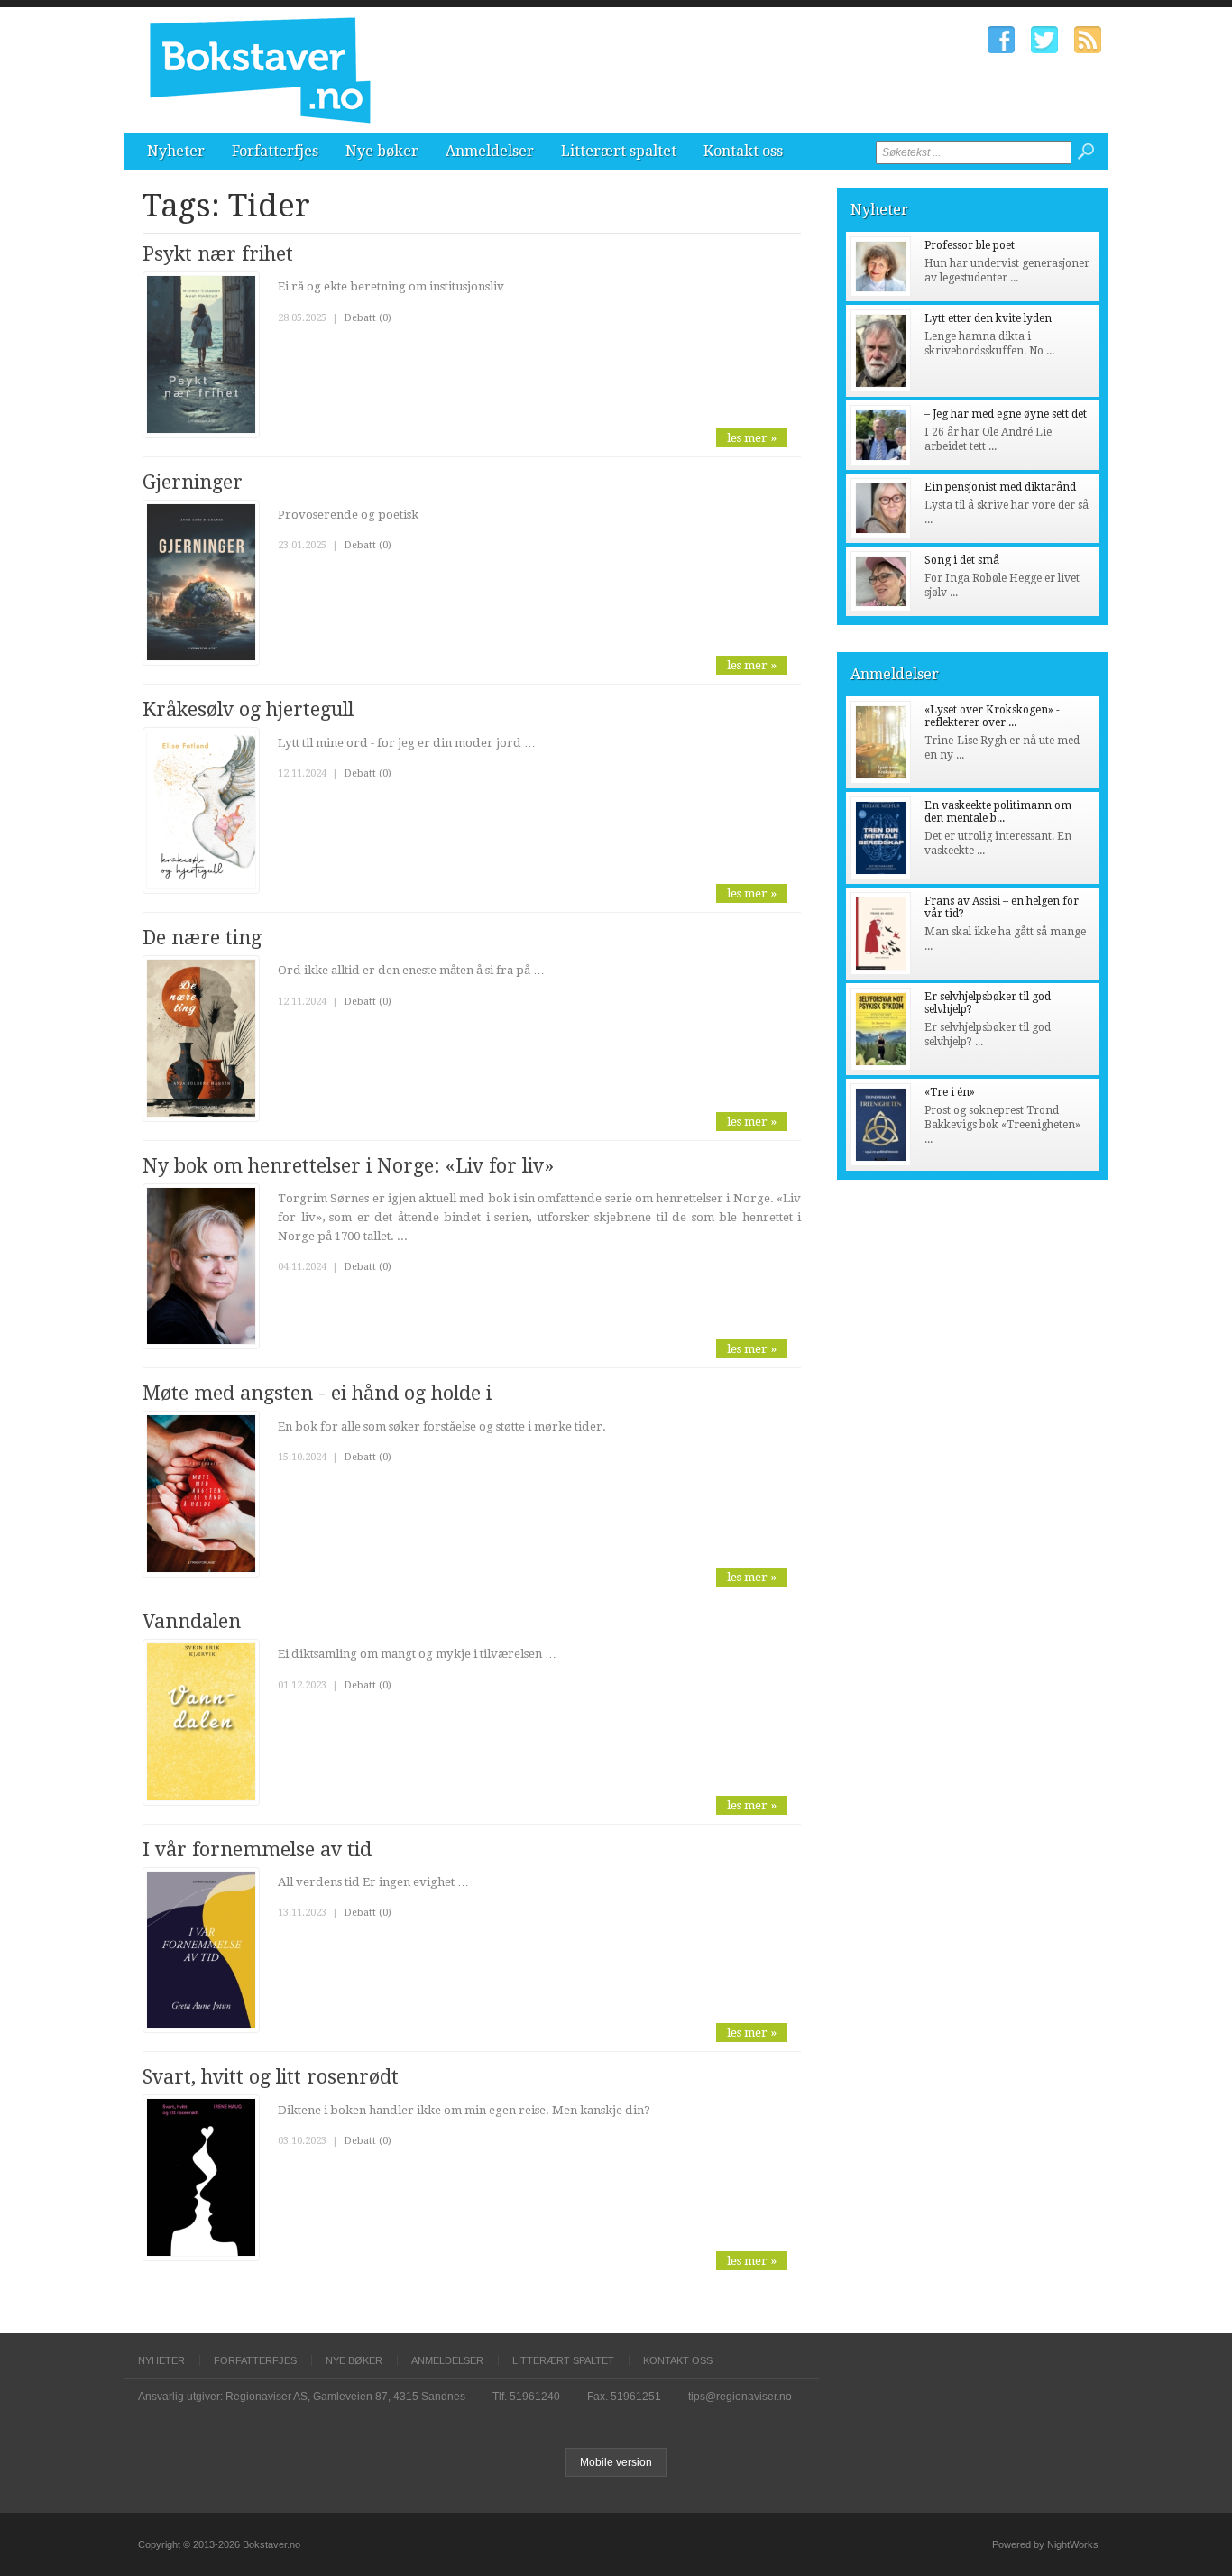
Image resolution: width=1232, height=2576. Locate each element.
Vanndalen (192, 1621)
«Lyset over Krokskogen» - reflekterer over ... (992, 716)
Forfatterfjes (275, 151)
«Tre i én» (950, 1092)
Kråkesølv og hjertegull (248, 709)
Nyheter (176, 151)
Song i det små (962, 560)
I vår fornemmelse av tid (257, 1849)
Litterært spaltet (619, 151)
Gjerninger (193, 482)
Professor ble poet (970, 245)
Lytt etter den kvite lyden (988, 318)
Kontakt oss (743, 151)
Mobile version (616, 2462)
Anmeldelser (490, 151)
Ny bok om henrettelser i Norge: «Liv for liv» (348, 1166)
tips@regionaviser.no (740, 2397)
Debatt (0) (368, 318)
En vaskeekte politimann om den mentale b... (998, 812)
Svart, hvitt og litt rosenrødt (271, 2077)
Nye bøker (382, 151)
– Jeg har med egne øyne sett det (1006, 414)
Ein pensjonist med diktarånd (1000, 487)
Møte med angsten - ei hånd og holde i (317, 1393)
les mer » (752, 438)
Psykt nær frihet (218, 254)
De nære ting (202, 938)
